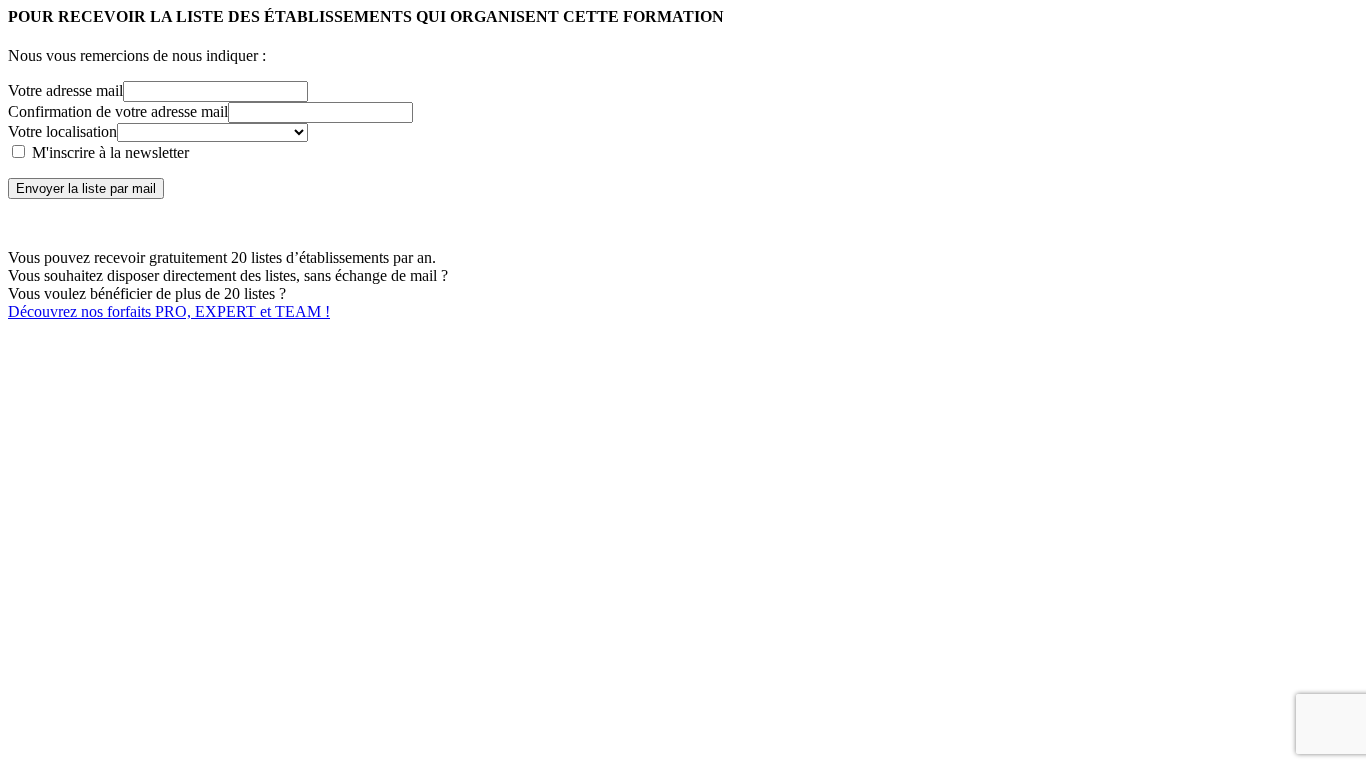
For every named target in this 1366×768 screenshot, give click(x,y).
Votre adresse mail (65, 90)
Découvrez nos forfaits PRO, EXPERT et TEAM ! (169, 311)
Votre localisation (62, 131)
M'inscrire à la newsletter (108, 152)
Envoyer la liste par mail (86, 188)
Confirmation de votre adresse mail (118, 111)
